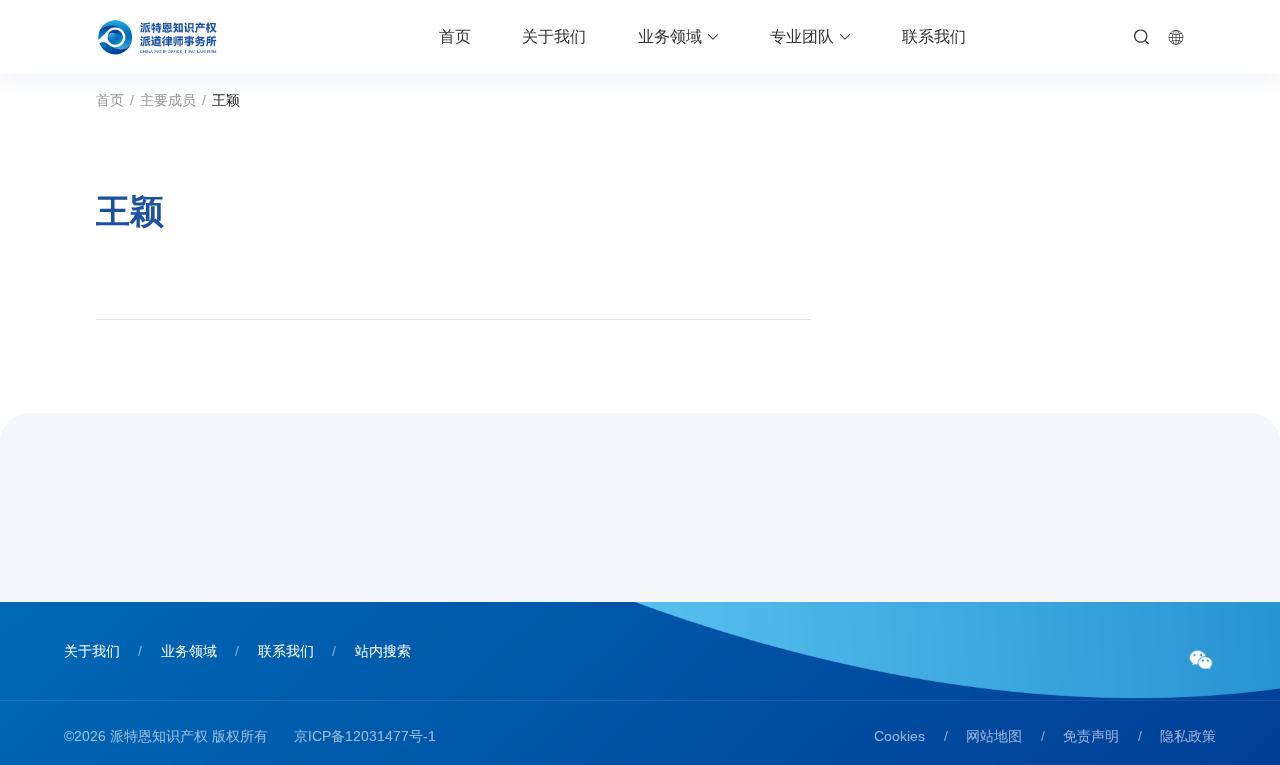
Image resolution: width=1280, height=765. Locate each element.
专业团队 (802, 36)
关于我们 (554, 36)
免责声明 (1091, 736)
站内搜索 (383, 651)
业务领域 (670, 36)
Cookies (899, 736)
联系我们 (934, 36)
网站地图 (994, 736)
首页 (455, 36)
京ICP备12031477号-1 (365, 736)
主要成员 (168, 100)
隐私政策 (1188, 736)
